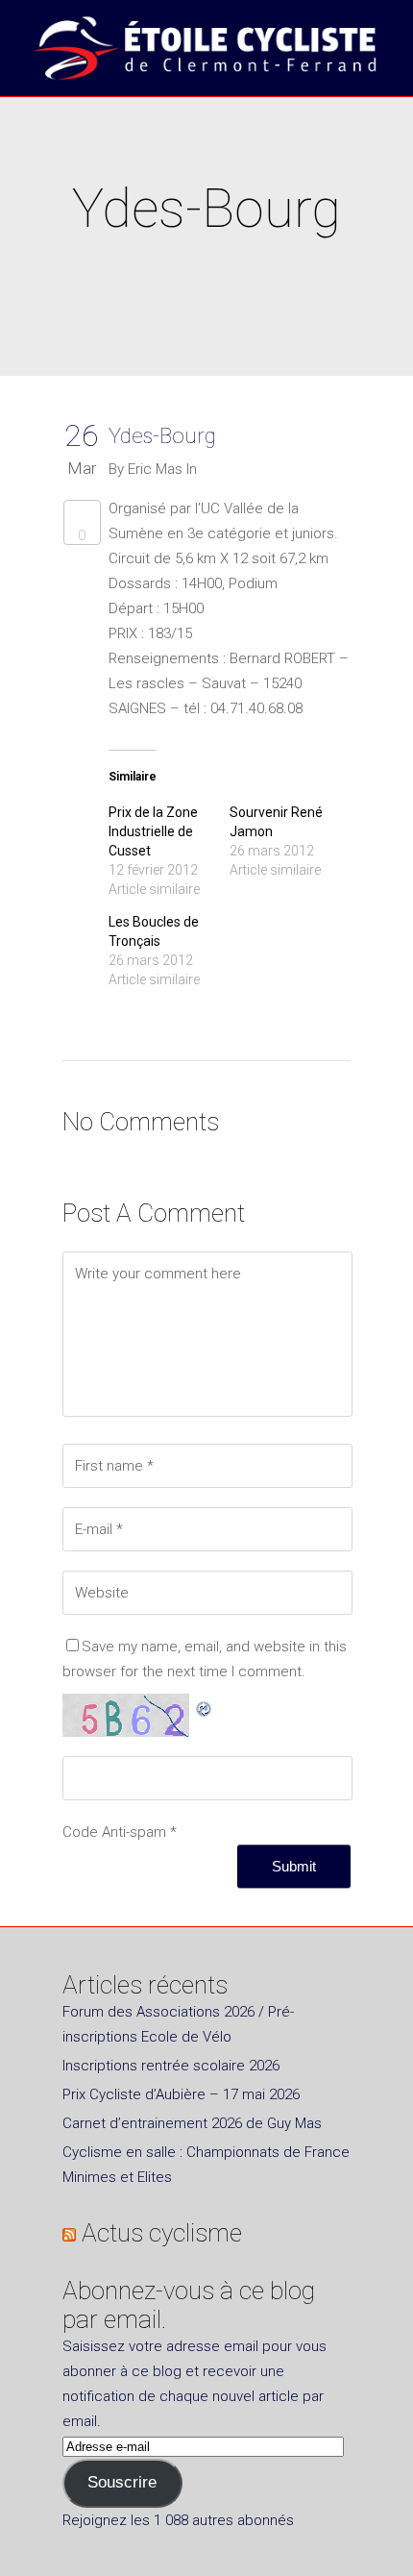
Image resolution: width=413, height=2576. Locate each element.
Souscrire (122, 2482)
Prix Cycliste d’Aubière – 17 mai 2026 (181, 2094)
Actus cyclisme (162, 2233)
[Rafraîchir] (205, 1706)
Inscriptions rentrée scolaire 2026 (171, 2066)
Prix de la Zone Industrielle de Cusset (153, 831)
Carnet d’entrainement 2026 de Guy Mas (192, 2123)
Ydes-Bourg (162, 436)
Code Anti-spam (114, 1832)
